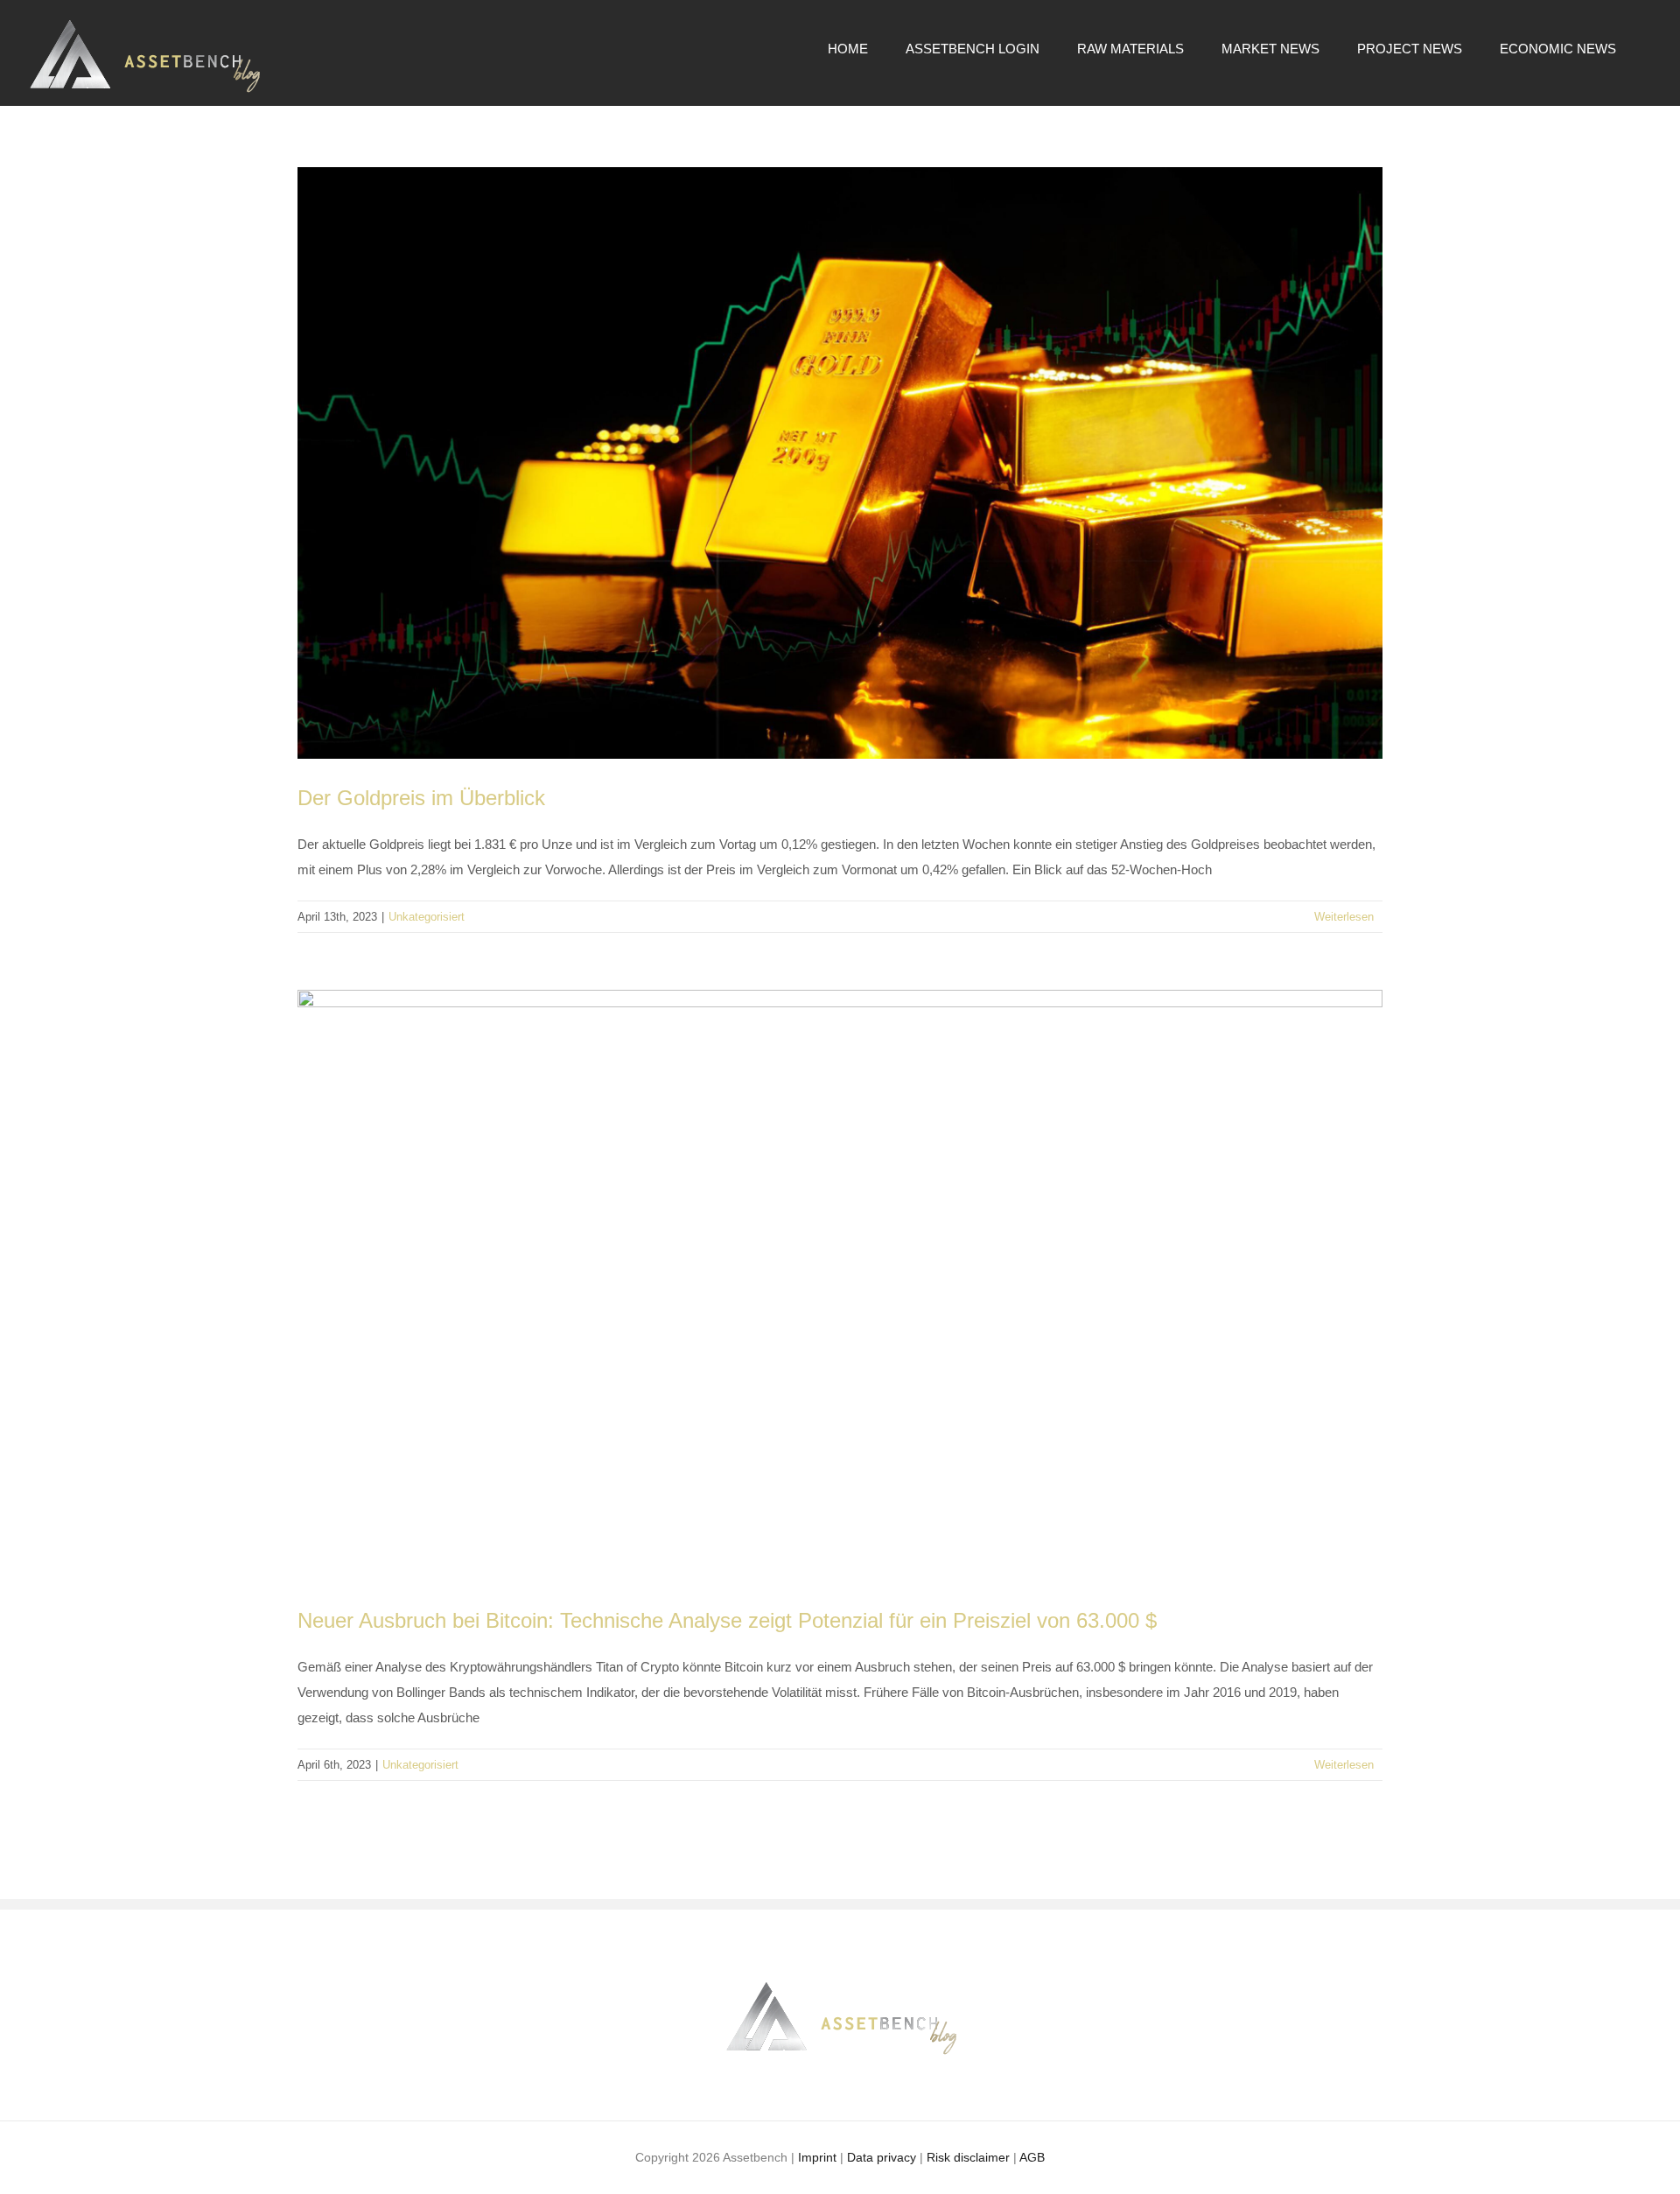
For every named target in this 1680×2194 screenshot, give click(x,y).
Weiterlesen (1344, 917)
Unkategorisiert (427, 917)
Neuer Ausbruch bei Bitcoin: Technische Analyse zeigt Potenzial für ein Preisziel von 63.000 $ (727, 1620)
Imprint (817, 2157)
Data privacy (882, 2157)
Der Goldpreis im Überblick (421, 798)
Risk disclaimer (968, 2157)
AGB (1032, 2157)
